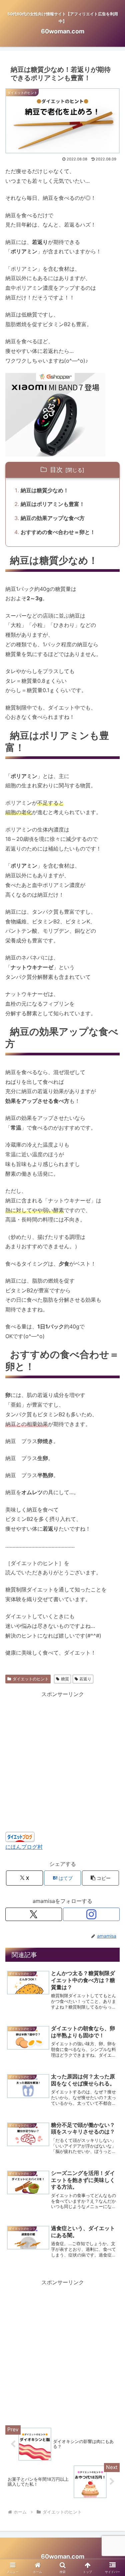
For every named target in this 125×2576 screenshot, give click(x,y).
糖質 (65, 1679)
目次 (56, 470)
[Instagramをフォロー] (91, 1914)
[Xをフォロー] (34, 1914)
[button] (100, 1878)
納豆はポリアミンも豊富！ (53, 504)
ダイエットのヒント (31, 1679)
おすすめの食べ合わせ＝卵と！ (58, 532)
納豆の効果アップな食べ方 (53, 518)
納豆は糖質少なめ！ (45, 490)
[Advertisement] (62, 1762)
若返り (85, 1679)
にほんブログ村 (24, 1847)
